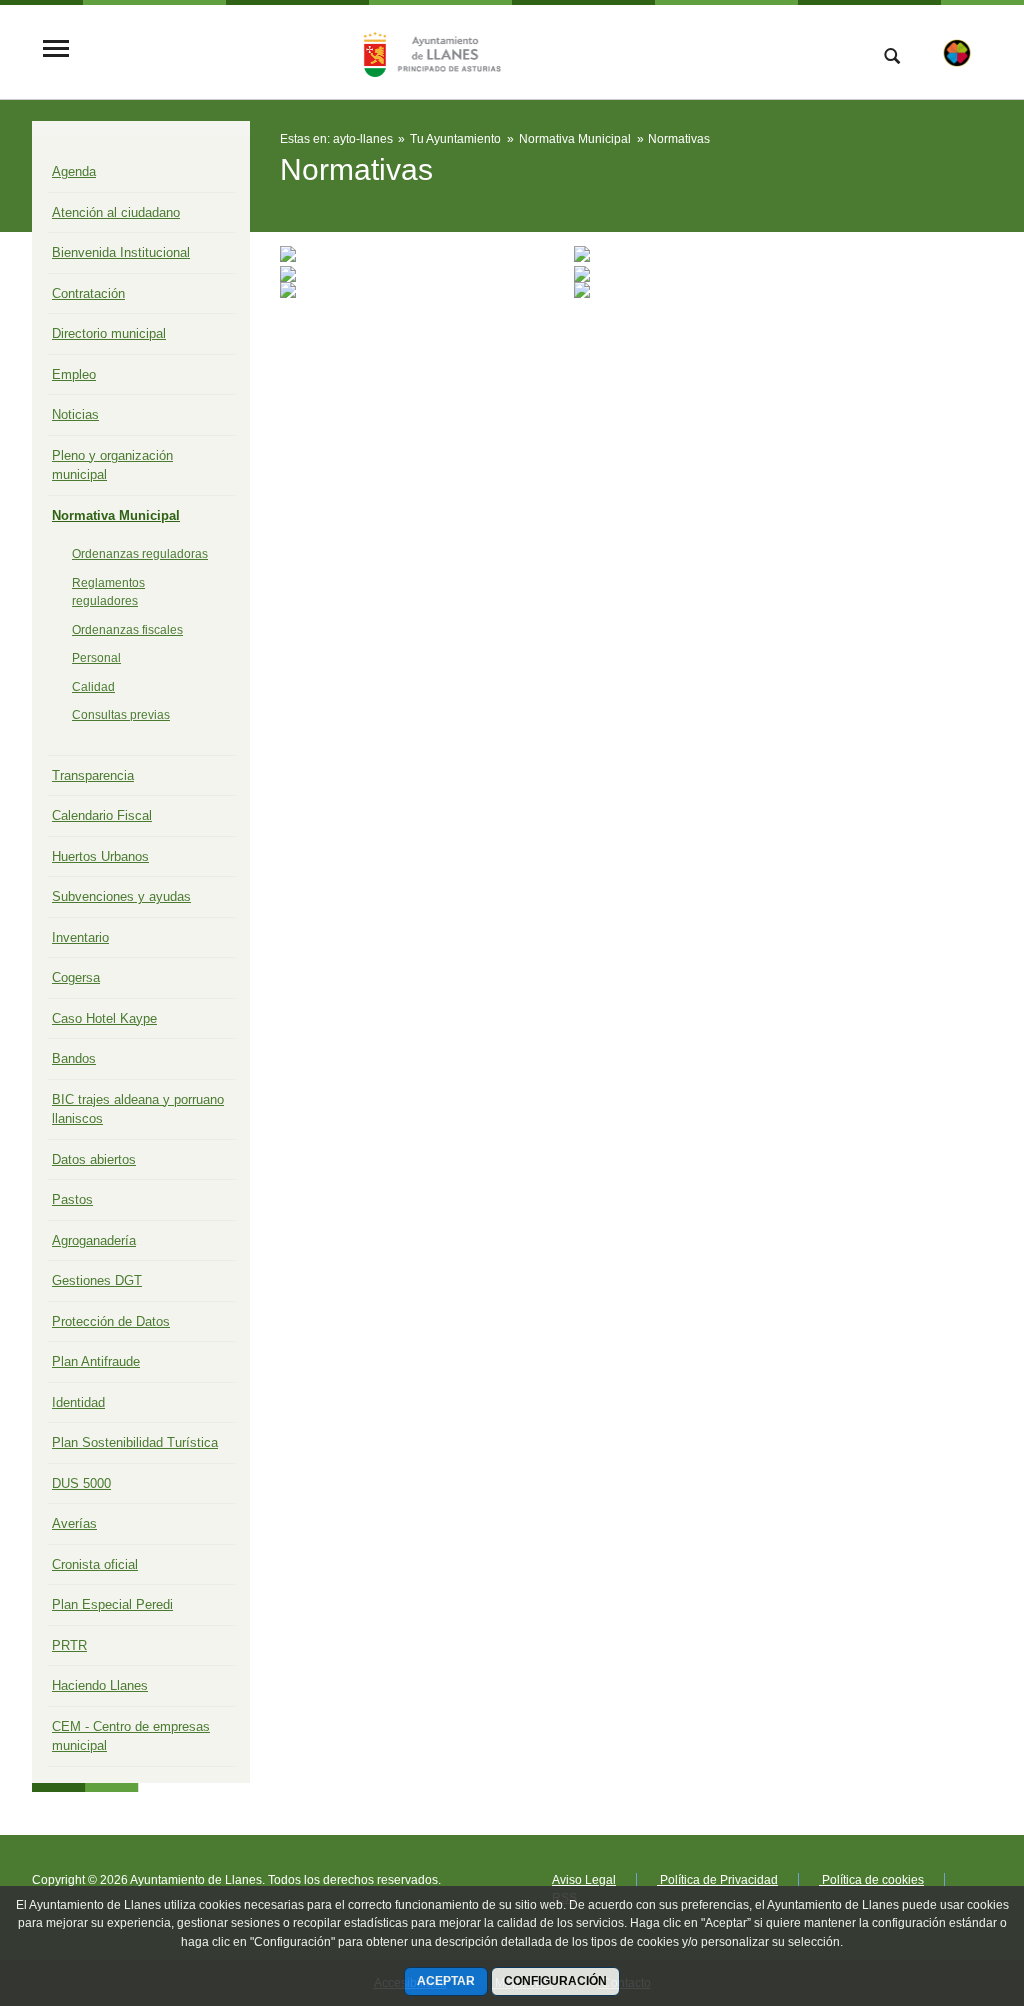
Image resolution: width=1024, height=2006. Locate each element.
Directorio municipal (109, 333)
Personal (96, 658)
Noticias (75, 414)
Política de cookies (871, 1880)
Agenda (74, 171)
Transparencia (93, 775)
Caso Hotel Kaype (104, 1018)
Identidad (78, 1402)
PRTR (69, 1645)
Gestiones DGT (97, 1280)
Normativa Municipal (116, 515)
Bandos (74, 1058)
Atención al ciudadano (116, 212)
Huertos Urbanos (100, 856)
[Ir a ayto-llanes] (429, 50)
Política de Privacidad (717, 1880)
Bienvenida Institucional (121, 252)
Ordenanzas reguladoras (140, 554)
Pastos (72, 1199)
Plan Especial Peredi (112, 1604)
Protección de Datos (111, 1321)
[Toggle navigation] (56, 50)
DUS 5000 (81, 1483)
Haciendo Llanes (100, 1685)
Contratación (88, 293)
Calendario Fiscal (102, 815)
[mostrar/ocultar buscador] (892, 58)
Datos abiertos (94, 1159)
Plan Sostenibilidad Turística (135, 1442)
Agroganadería (94, 1240)
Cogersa (76, 977)
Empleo (74, 374)
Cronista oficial (95, 1564)
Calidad (93, 687)
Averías (74, 1523)
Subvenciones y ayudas (121, 896)
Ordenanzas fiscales (127, 630)
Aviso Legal (584, 1880)
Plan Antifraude (96, 1361)
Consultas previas (121, 715)
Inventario (80, 937)
